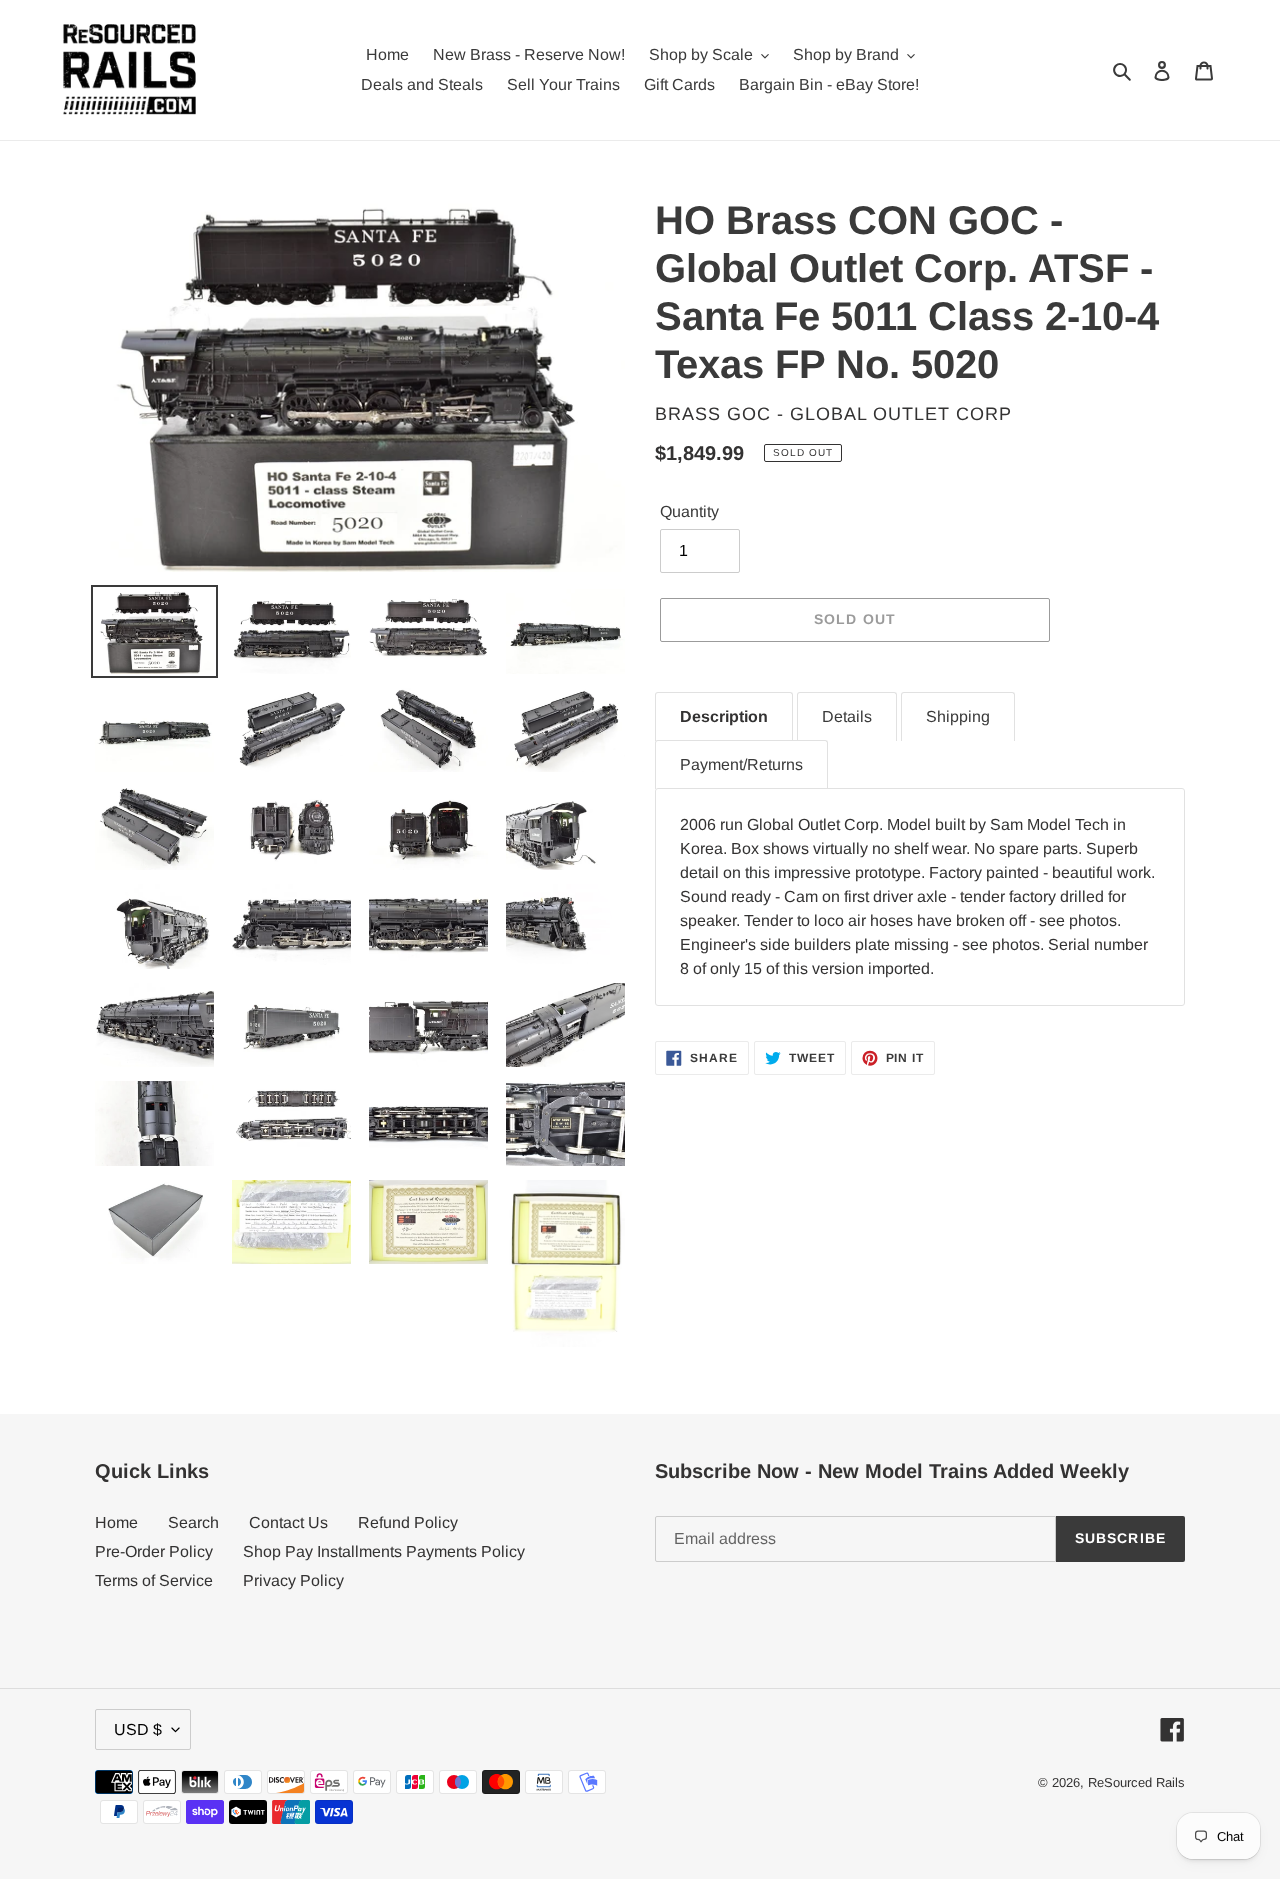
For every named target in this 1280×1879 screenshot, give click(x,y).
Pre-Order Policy (154, 1551)
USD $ (138, 1729)
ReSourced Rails (1136, 1782)
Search (193, 1522)
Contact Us (288, 1522)
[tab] (724, 716)
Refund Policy (408, 1522)
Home (116, 1522)
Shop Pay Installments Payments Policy (384, 1551)
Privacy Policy (293, 1580)
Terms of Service (154, 1580)
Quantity (689, 511)
